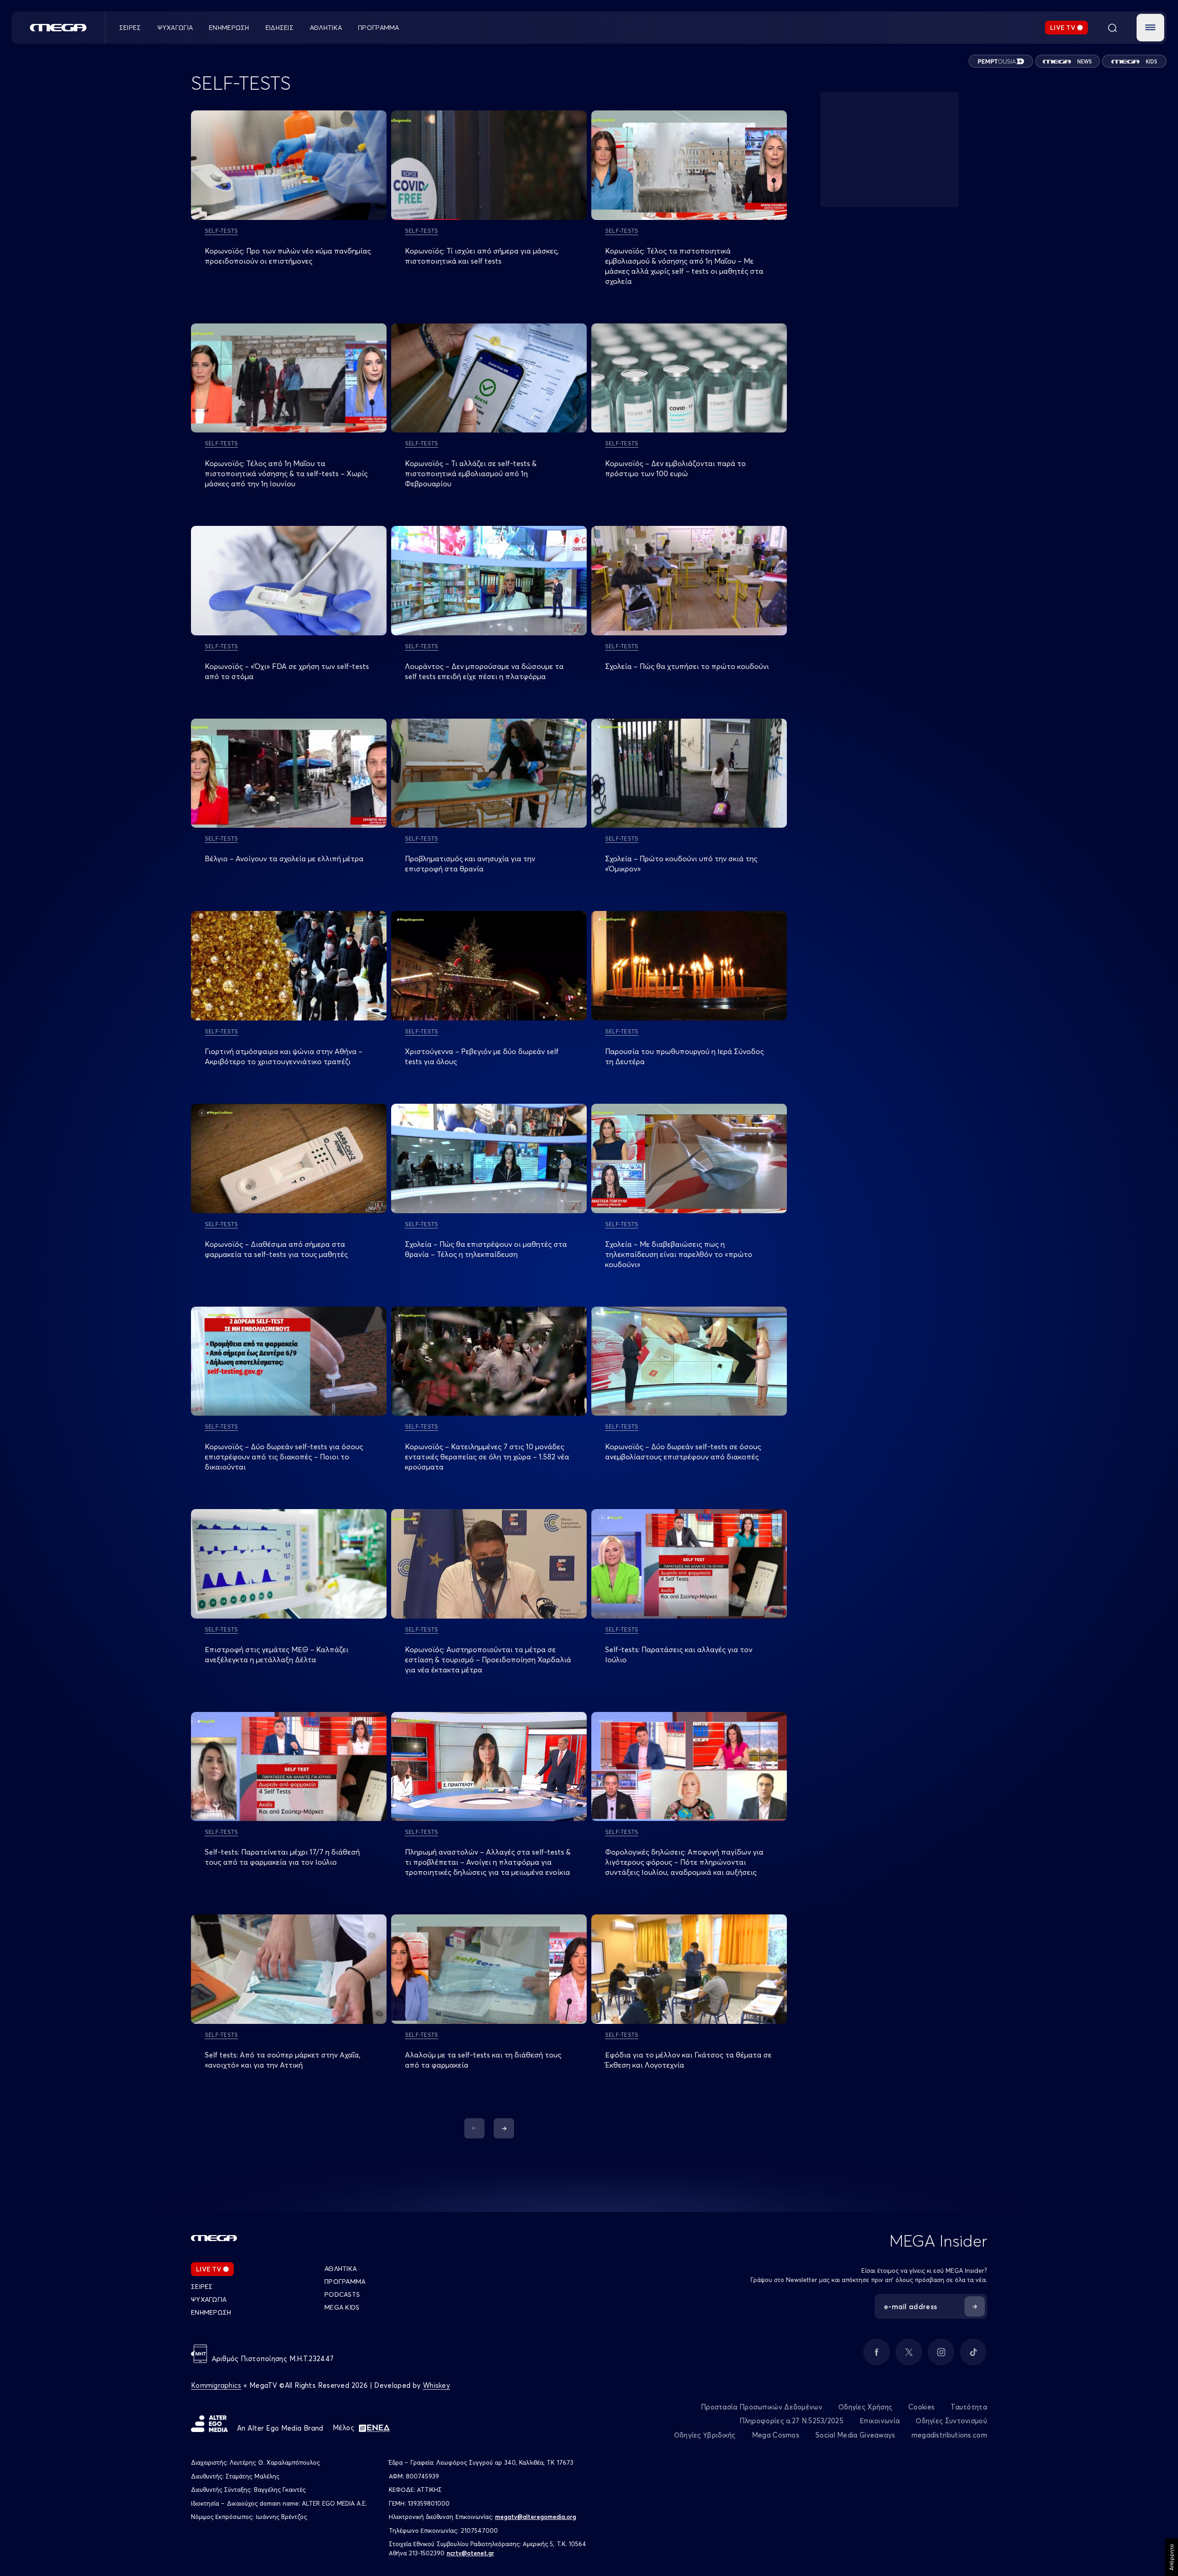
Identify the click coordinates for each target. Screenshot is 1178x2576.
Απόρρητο (1171, 2557)
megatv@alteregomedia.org (536, 2517)
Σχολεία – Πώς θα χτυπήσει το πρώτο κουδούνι (687, 666)
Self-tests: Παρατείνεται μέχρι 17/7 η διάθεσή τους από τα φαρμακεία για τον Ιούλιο (282, 1857)
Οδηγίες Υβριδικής (705, 2435)
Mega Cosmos (776, 2435)
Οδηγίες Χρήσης (865, 2407)
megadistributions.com (949, 2435)
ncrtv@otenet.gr (471, 2553)
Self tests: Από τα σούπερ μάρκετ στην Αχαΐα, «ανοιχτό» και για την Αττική (283, 2060)
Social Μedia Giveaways (855, 2435)
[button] (1150, 28)
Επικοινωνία (880, 2421)
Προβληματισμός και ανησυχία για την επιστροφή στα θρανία (470, 864)
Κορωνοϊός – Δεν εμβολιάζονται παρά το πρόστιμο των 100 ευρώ (676, 468)
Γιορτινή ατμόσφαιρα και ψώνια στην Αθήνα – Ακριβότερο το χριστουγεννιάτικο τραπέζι (284, 1056)
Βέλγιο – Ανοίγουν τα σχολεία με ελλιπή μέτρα (284, 859)
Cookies (921, 2407)
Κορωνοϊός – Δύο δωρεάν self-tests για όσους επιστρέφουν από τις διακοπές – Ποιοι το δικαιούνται (284, 1457)
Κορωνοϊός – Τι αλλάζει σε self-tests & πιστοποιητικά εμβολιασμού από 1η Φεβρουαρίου (471, 473)
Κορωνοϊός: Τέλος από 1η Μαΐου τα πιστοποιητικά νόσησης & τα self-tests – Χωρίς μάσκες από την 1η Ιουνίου (286, 473)
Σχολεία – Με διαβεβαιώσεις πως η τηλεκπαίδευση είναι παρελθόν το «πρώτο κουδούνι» (679, 1254)
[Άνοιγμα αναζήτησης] (1112, 28)
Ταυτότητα (969, 2407)
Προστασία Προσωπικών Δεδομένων (762, 2407)
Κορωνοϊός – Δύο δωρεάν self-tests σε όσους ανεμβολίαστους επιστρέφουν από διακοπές (683, 1452)
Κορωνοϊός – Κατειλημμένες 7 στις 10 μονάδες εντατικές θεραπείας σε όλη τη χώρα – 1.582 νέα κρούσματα (487, 1457)
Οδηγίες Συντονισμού (951, 2421)
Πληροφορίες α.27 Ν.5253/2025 (791, 2421)
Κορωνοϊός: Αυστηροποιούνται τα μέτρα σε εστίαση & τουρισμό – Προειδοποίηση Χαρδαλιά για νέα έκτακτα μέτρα (488, 1660)
